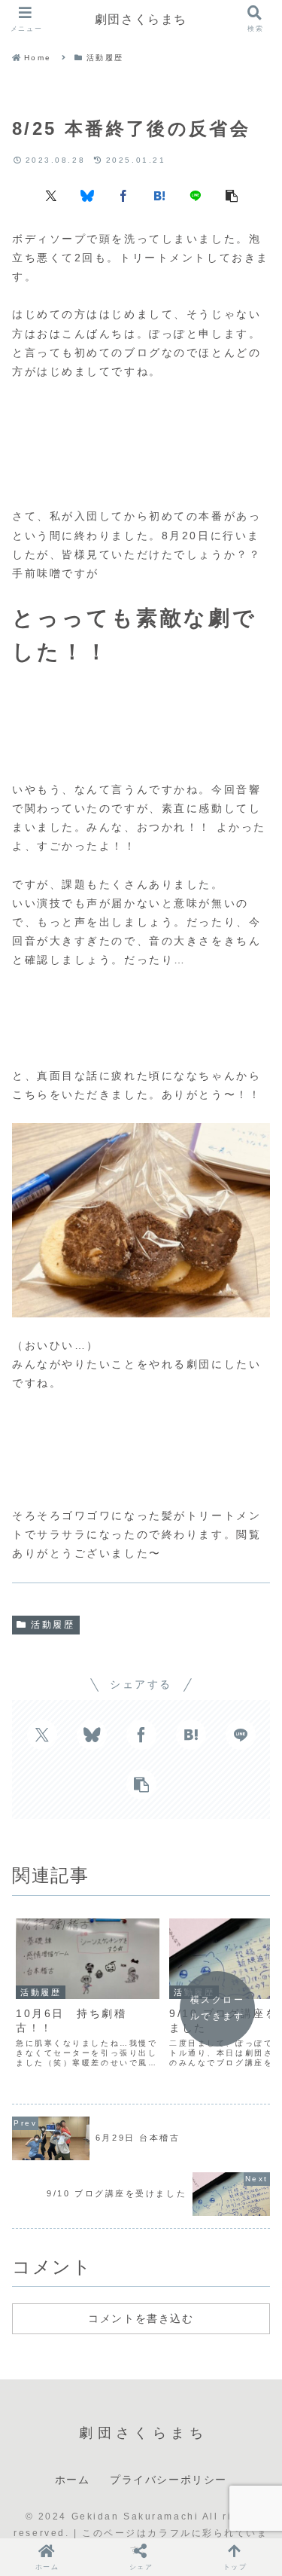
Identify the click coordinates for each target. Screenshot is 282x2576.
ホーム (73, 2480)
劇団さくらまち (141, 19)
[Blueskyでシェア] (87, 195)
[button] (232, 195)
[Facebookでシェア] (123, 195)
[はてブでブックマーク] (159, 195)
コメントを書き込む (141, 2318)
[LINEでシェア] (196, 195)
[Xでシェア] (51, 195)
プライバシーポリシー (168, 2480)
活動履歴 (53, 1625)
